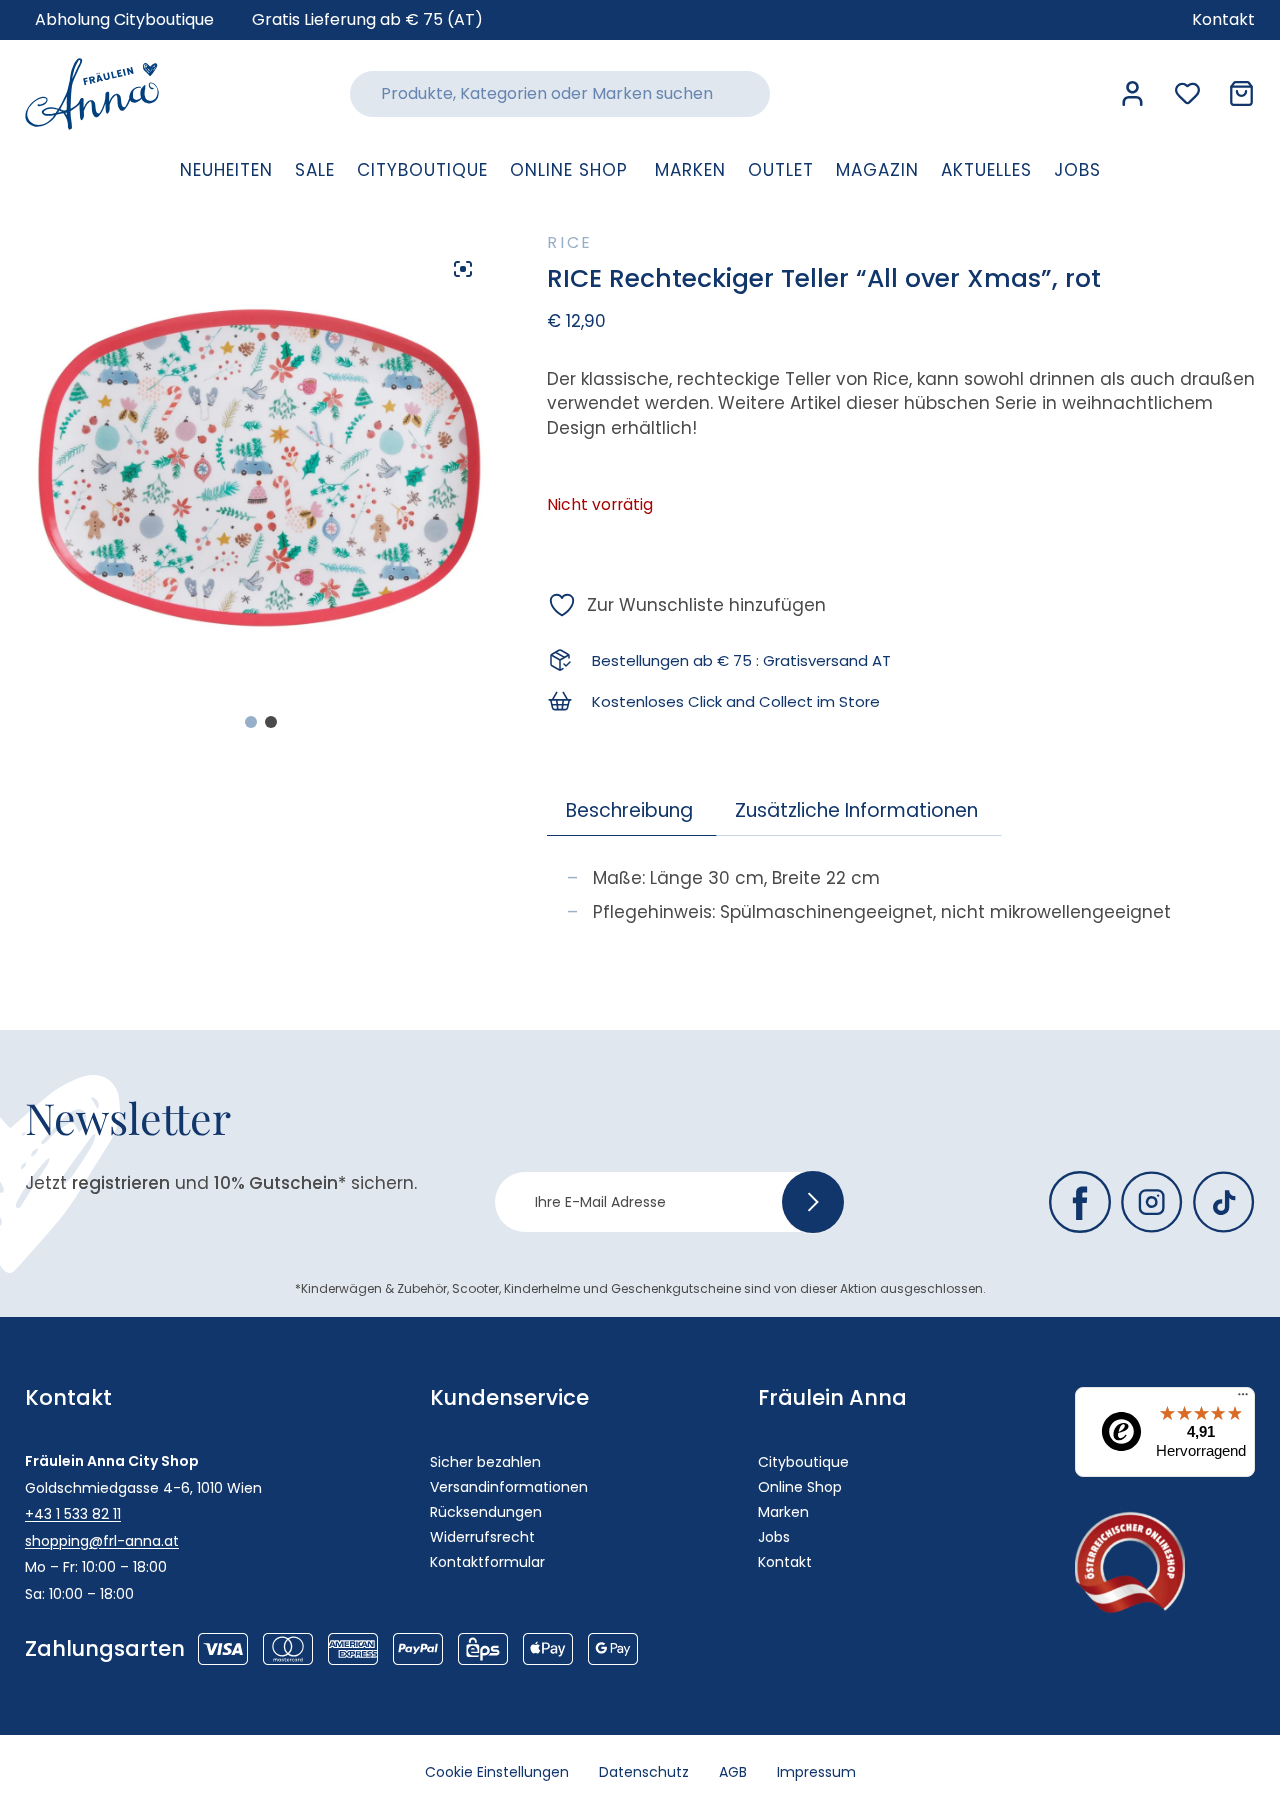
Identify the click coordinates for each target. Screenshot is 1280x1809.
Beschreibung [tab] (629, 810)
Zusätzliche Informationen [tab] (856, 810)
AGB (733, 1772)
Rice (570, 242)
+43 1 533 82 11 (73, 1514)
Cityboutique (803, 1462)
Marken (783, 1512)
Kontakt (785, 1562)
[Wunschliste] (1187, 93)
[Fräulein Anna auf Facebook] (1080, 1202)
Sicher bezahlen (485, 1462)
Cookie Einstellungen (497, 1772)
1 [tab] (251, 722)
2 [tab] (271, 722)
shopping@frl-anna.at (102, 1541)
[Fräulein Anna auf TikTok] (1224, 1202)
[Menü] (1243, 1399)
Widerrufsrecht (482, 1537)
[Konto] (1132, 93)
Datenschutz (644, 1772)
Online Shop (800, 1487)
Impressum (816, 1772)
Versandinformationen (509, 1487)
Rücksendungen (486, 1512)
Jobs (774, 1537)
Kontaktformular (487, 1562)
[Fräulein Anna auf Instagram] (1152, 1202)
